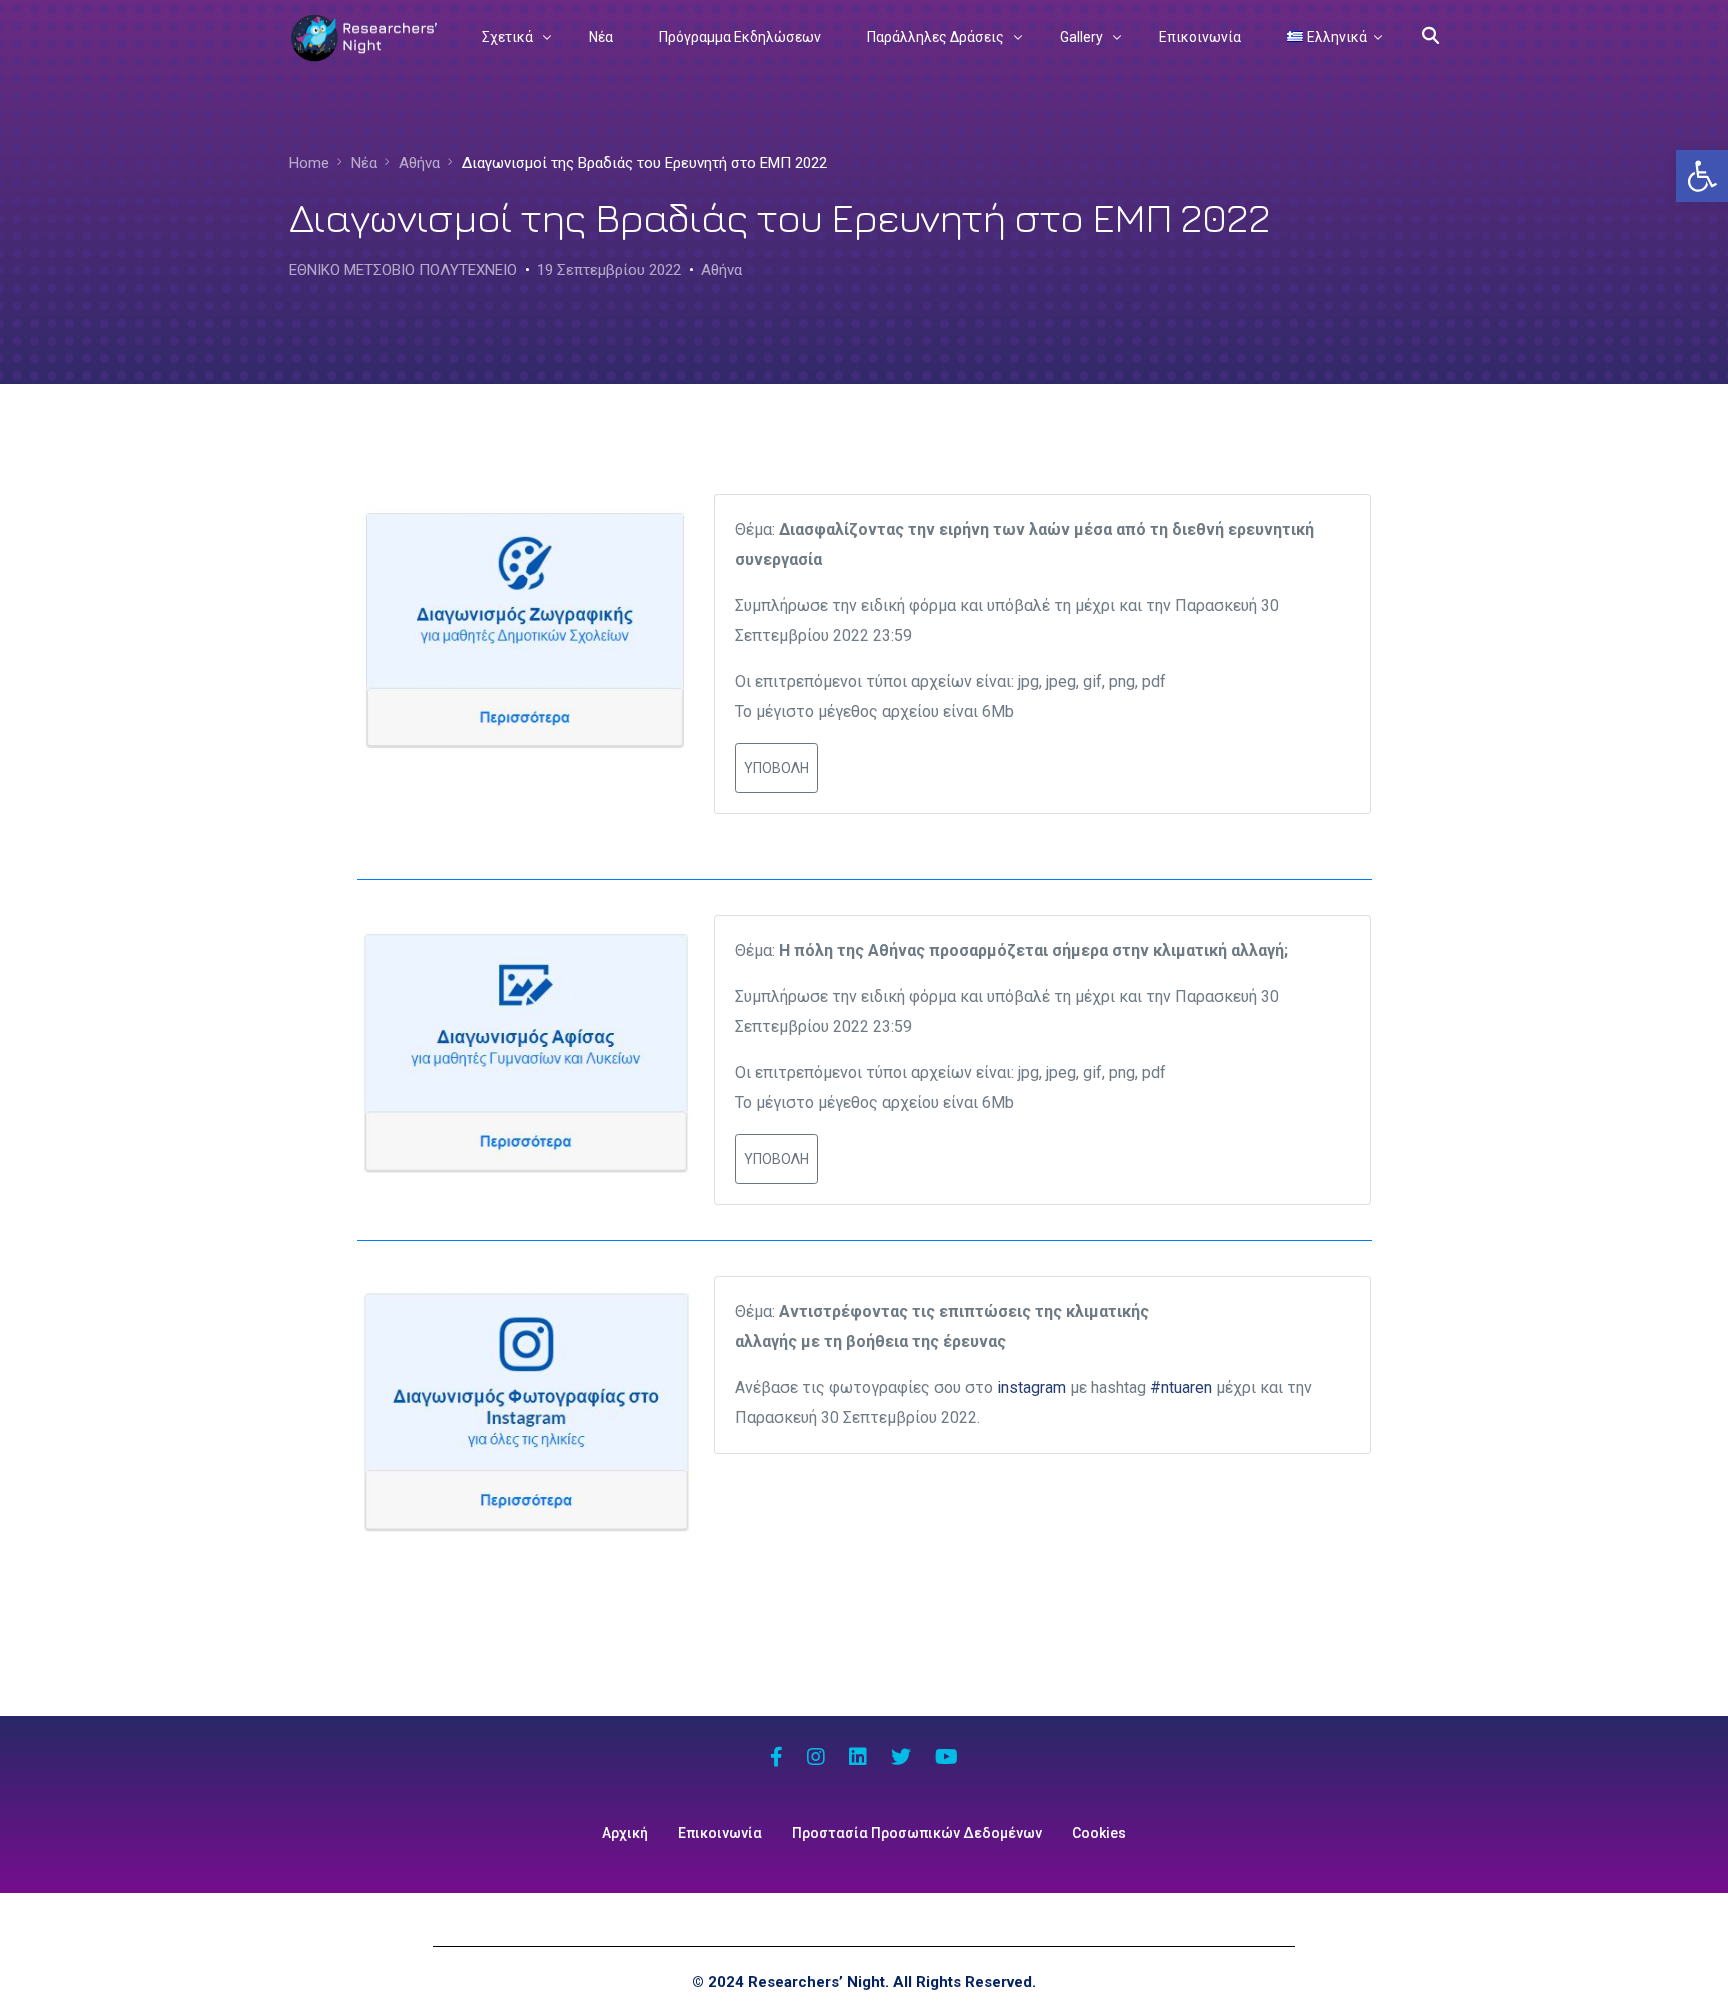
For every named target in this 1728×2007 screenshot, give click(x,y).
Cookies (1099, 1833)
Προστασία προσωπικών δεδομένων (917, 1833)
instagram (1031, 1387)
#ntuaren (1181, 1387)
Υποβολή (776, 768)
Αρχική (625, 1833)
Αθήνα (721, 270)
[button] (1702, 176)
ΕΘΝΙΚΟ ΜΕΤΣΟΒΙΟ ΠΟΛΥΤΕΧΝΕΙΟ (403, 270)
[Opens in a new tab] (776, 1759)
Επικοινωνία (720, 1833)
